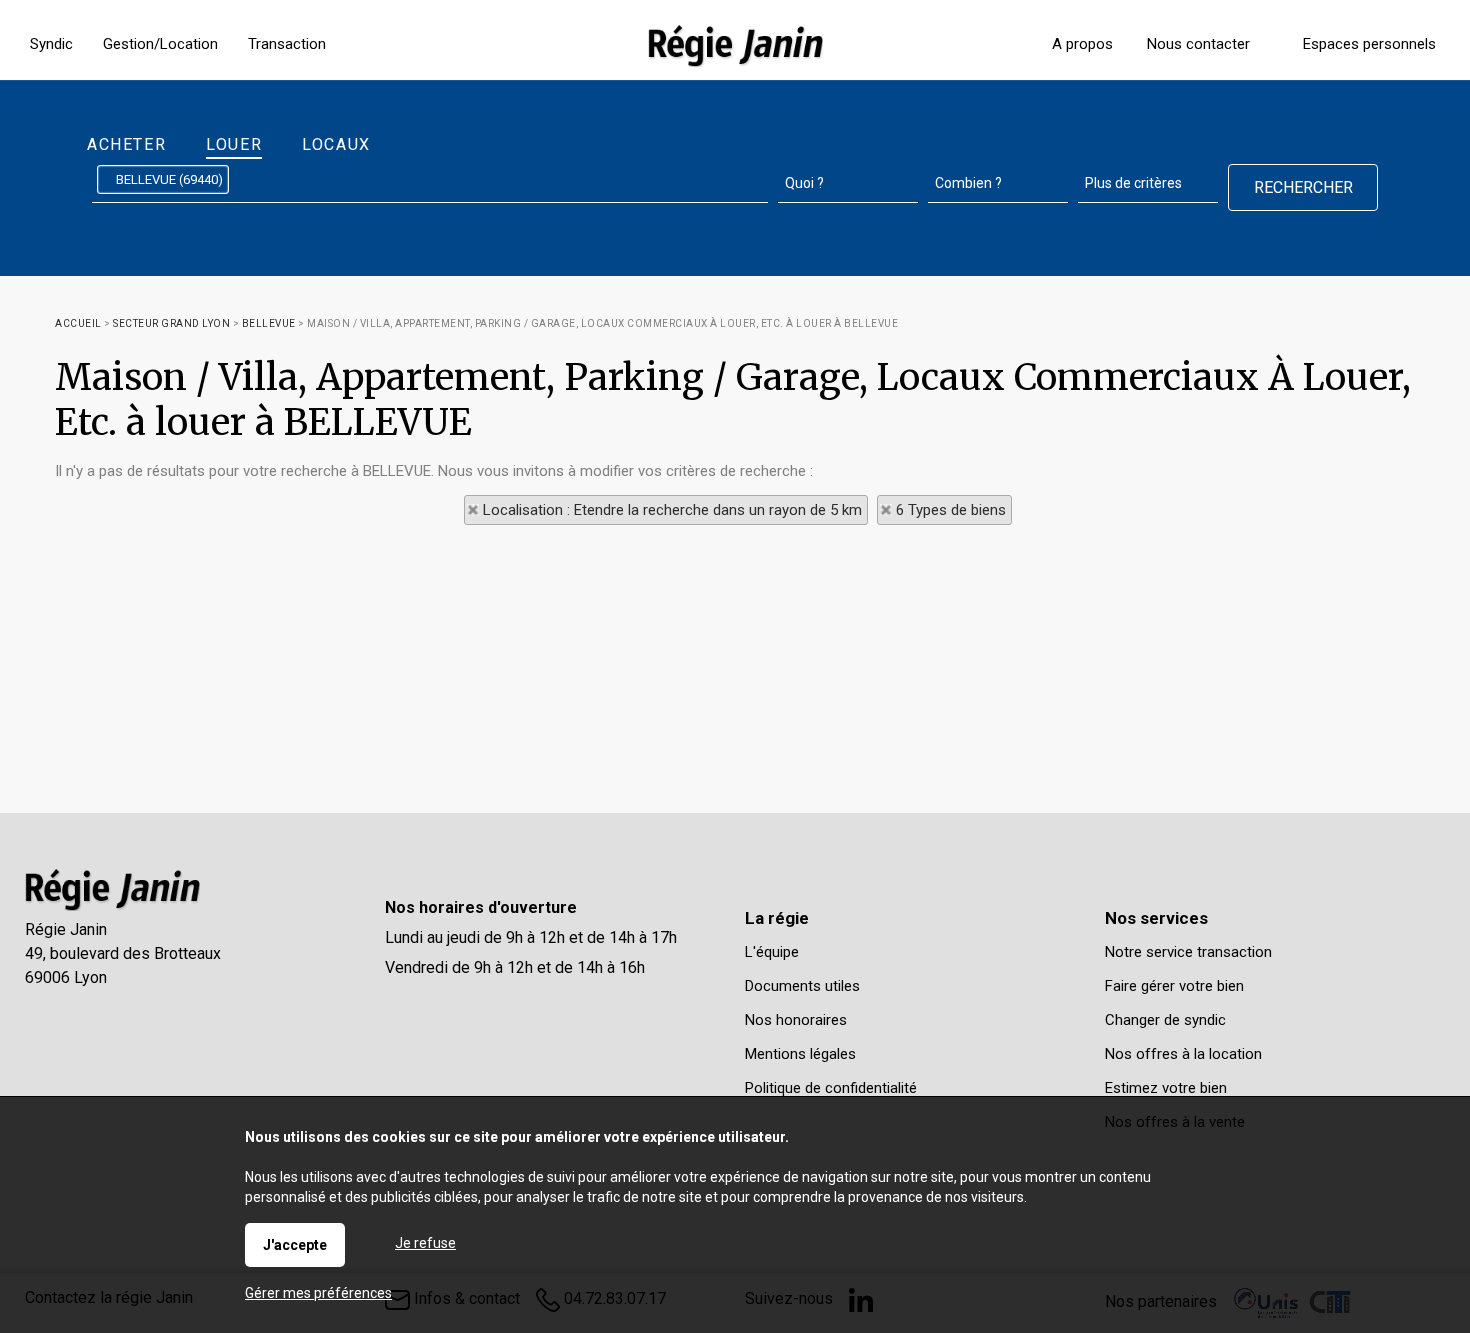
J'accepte (295, 1245)
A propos (1082, 44)
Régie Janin (66, 929)
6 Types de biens (951, 510)
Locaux (336, 144)
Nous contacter (1198, 44)
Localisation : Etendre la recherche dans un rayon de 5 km (672, 510)
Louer (234, 144)
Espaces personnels (1369, 44)
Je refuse (425, 1243)
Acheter (126, 144)
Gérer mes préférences (318, 1293)
